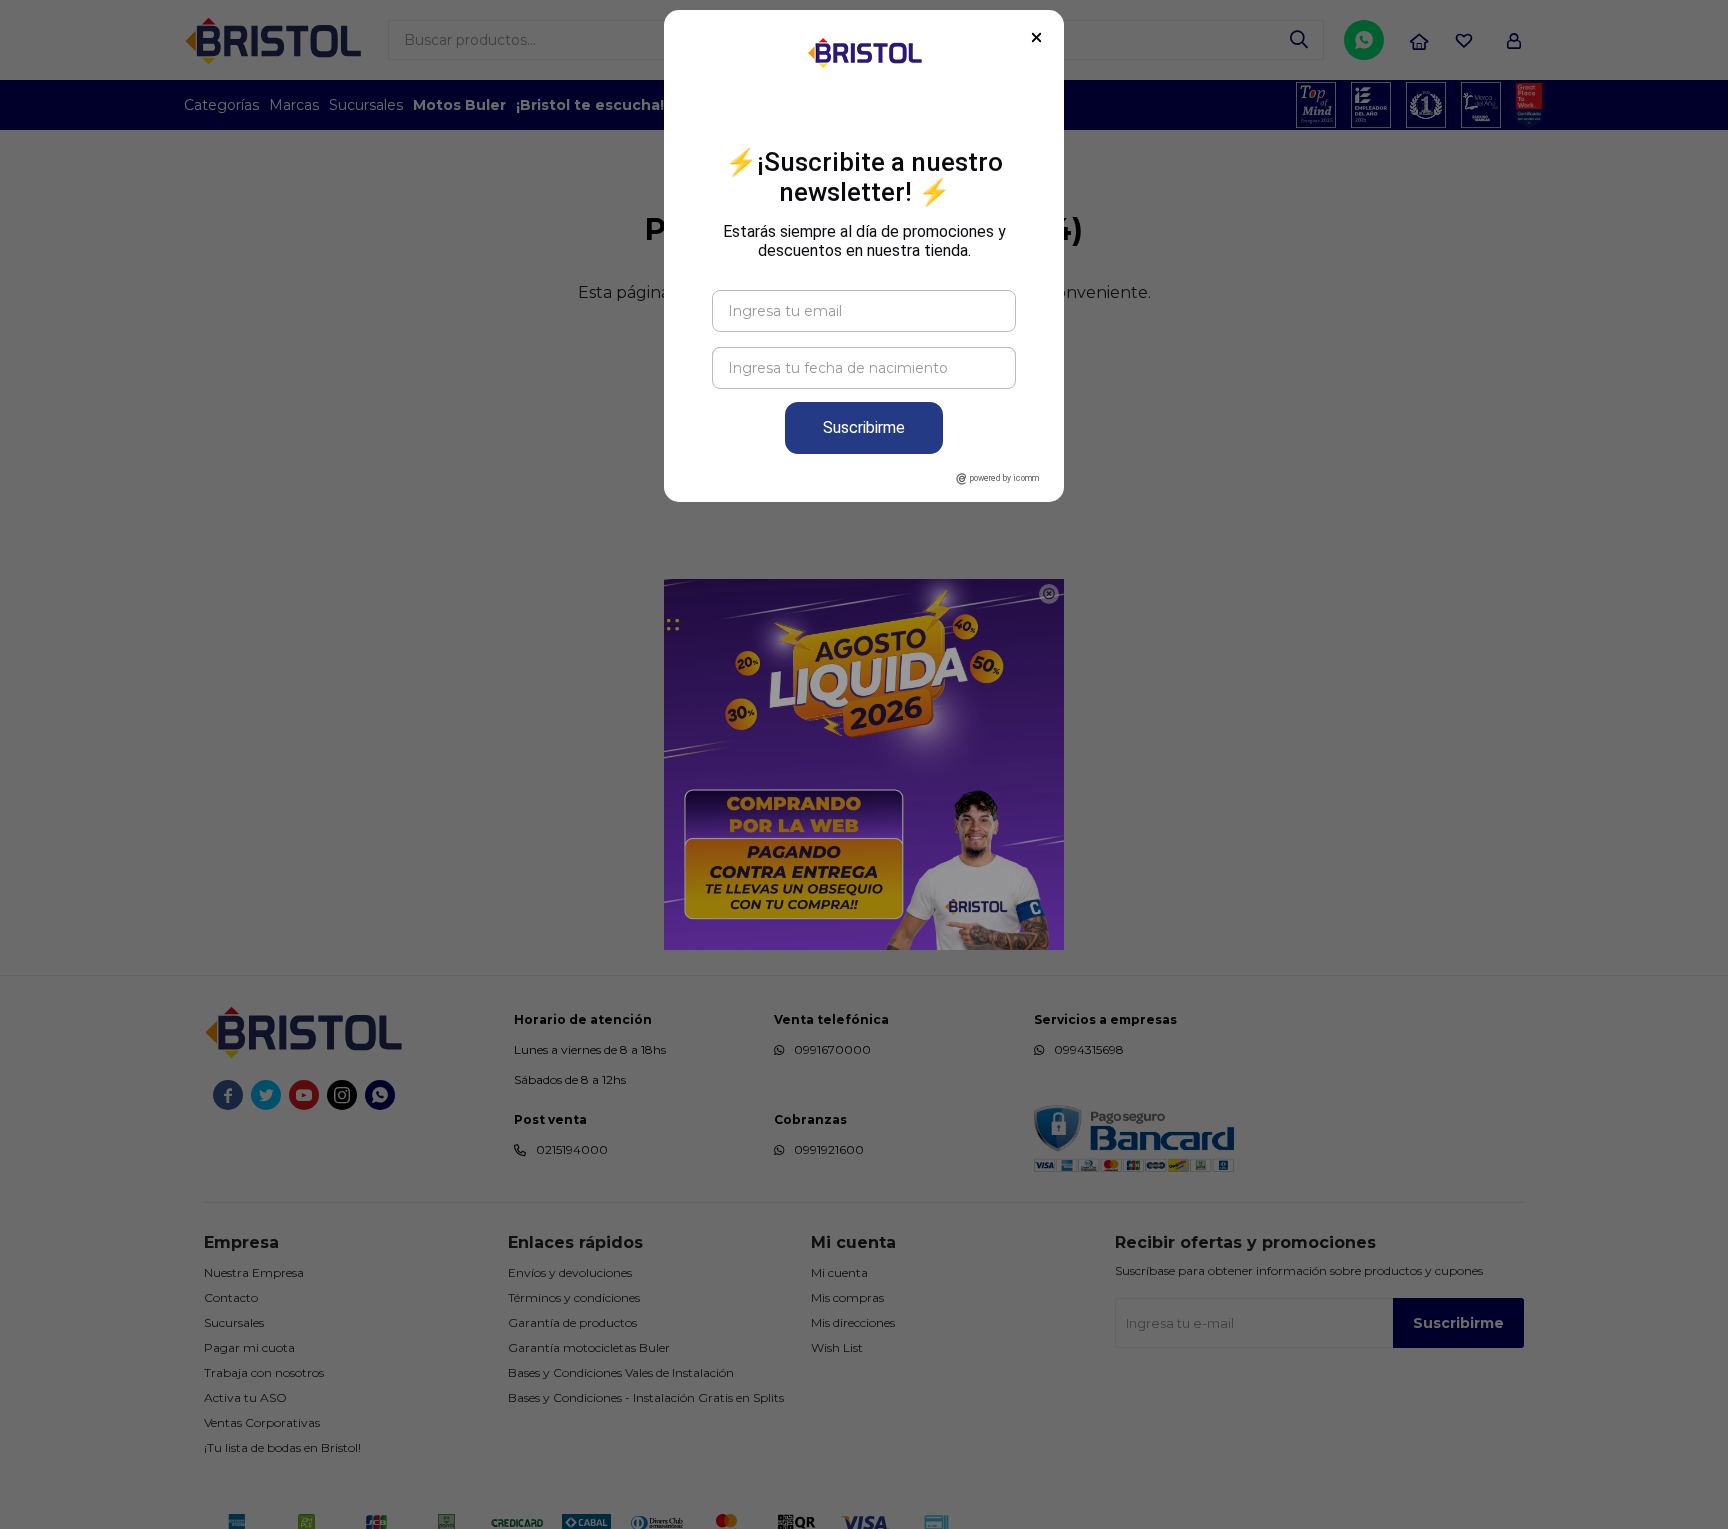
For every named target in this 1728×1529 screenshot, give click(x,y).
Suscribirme (864, 427)
